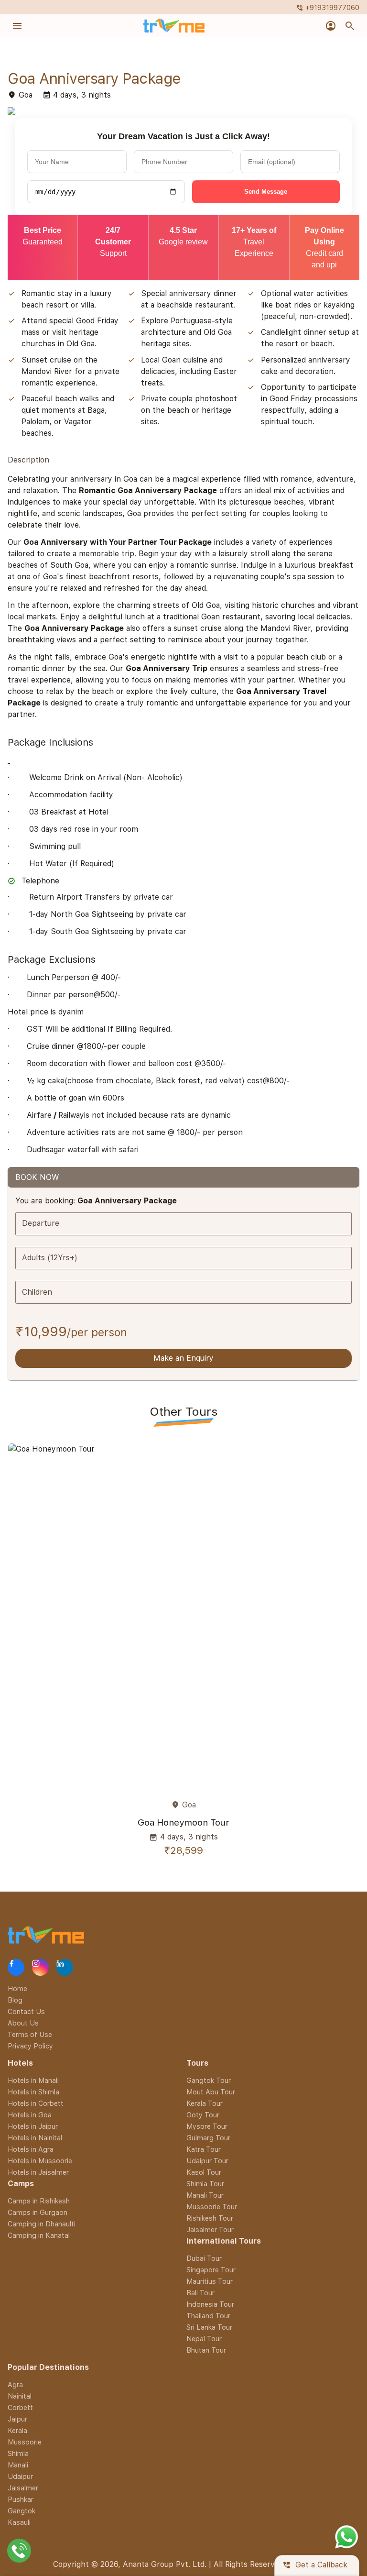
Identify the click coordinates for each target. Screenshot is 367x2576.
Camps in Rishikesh (39, 2201)
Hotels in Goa (30, 2115)
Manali (18, 2465)
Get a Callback (315, 2565)
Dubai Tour (204, 2258)
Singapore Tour (211, 2270)
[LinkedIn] (65, 1968)
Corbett (20, 2407)
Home (17, 1988)
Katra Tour (204, 2149)
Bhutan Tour (206, 2350)
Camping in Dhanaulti (42, 2224)
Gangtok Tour (209, 2080)
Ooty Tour (203, 2115)
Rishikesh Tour (210, 2218)
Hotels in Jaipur (33, 2126)
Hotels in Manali (33, 2080)
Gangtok (22, 2511)
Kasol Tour (204, 2172)
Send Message (266, 192)
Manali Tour (205, 2195)
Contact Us (26, 2011)
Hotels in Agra (31, 2149)
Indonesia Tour (210, 2304)
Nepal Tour (204, 2339)
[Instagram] (40, 1968)
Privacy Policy (30, 2046)
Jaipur (17, 2419)
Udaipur (20, 2476)
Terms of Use (30, 2034)
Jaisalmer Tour (210, 2229)
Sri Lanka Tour (209, 2327)
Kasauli (19, 2522)
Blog (15, 2000)
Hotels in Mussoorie (40, 2161)
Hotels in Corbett (36, 2103)
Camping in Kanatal (39, 2235)
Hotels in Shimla (33, 2092)
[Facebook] (16, 1968)
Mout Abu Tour (211, 2092)
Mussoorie (25, 2442)
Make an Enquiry (183, 1358)
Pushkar (21, 2499)
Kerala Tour (205, 2103)
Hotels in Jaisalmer (38, 2172)
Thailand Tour (208, 2316)
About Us (23, 2023)
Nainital (20, 2396)
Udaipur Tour (207, 2161)
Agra (15, 2384)
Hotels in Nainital (35, 2138)
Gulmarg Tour (208, 2138)
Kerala (17, 2430)
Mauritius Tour (210, 2281)
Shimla (18, 2453)
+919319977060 (328, 7)
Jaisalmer (23, 2488)
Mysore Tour (207, 2126)
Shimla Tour (205, 2184)
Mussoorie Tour (212, 2207)
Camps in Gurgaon (38, 2212)
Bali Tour (200, 2293)
